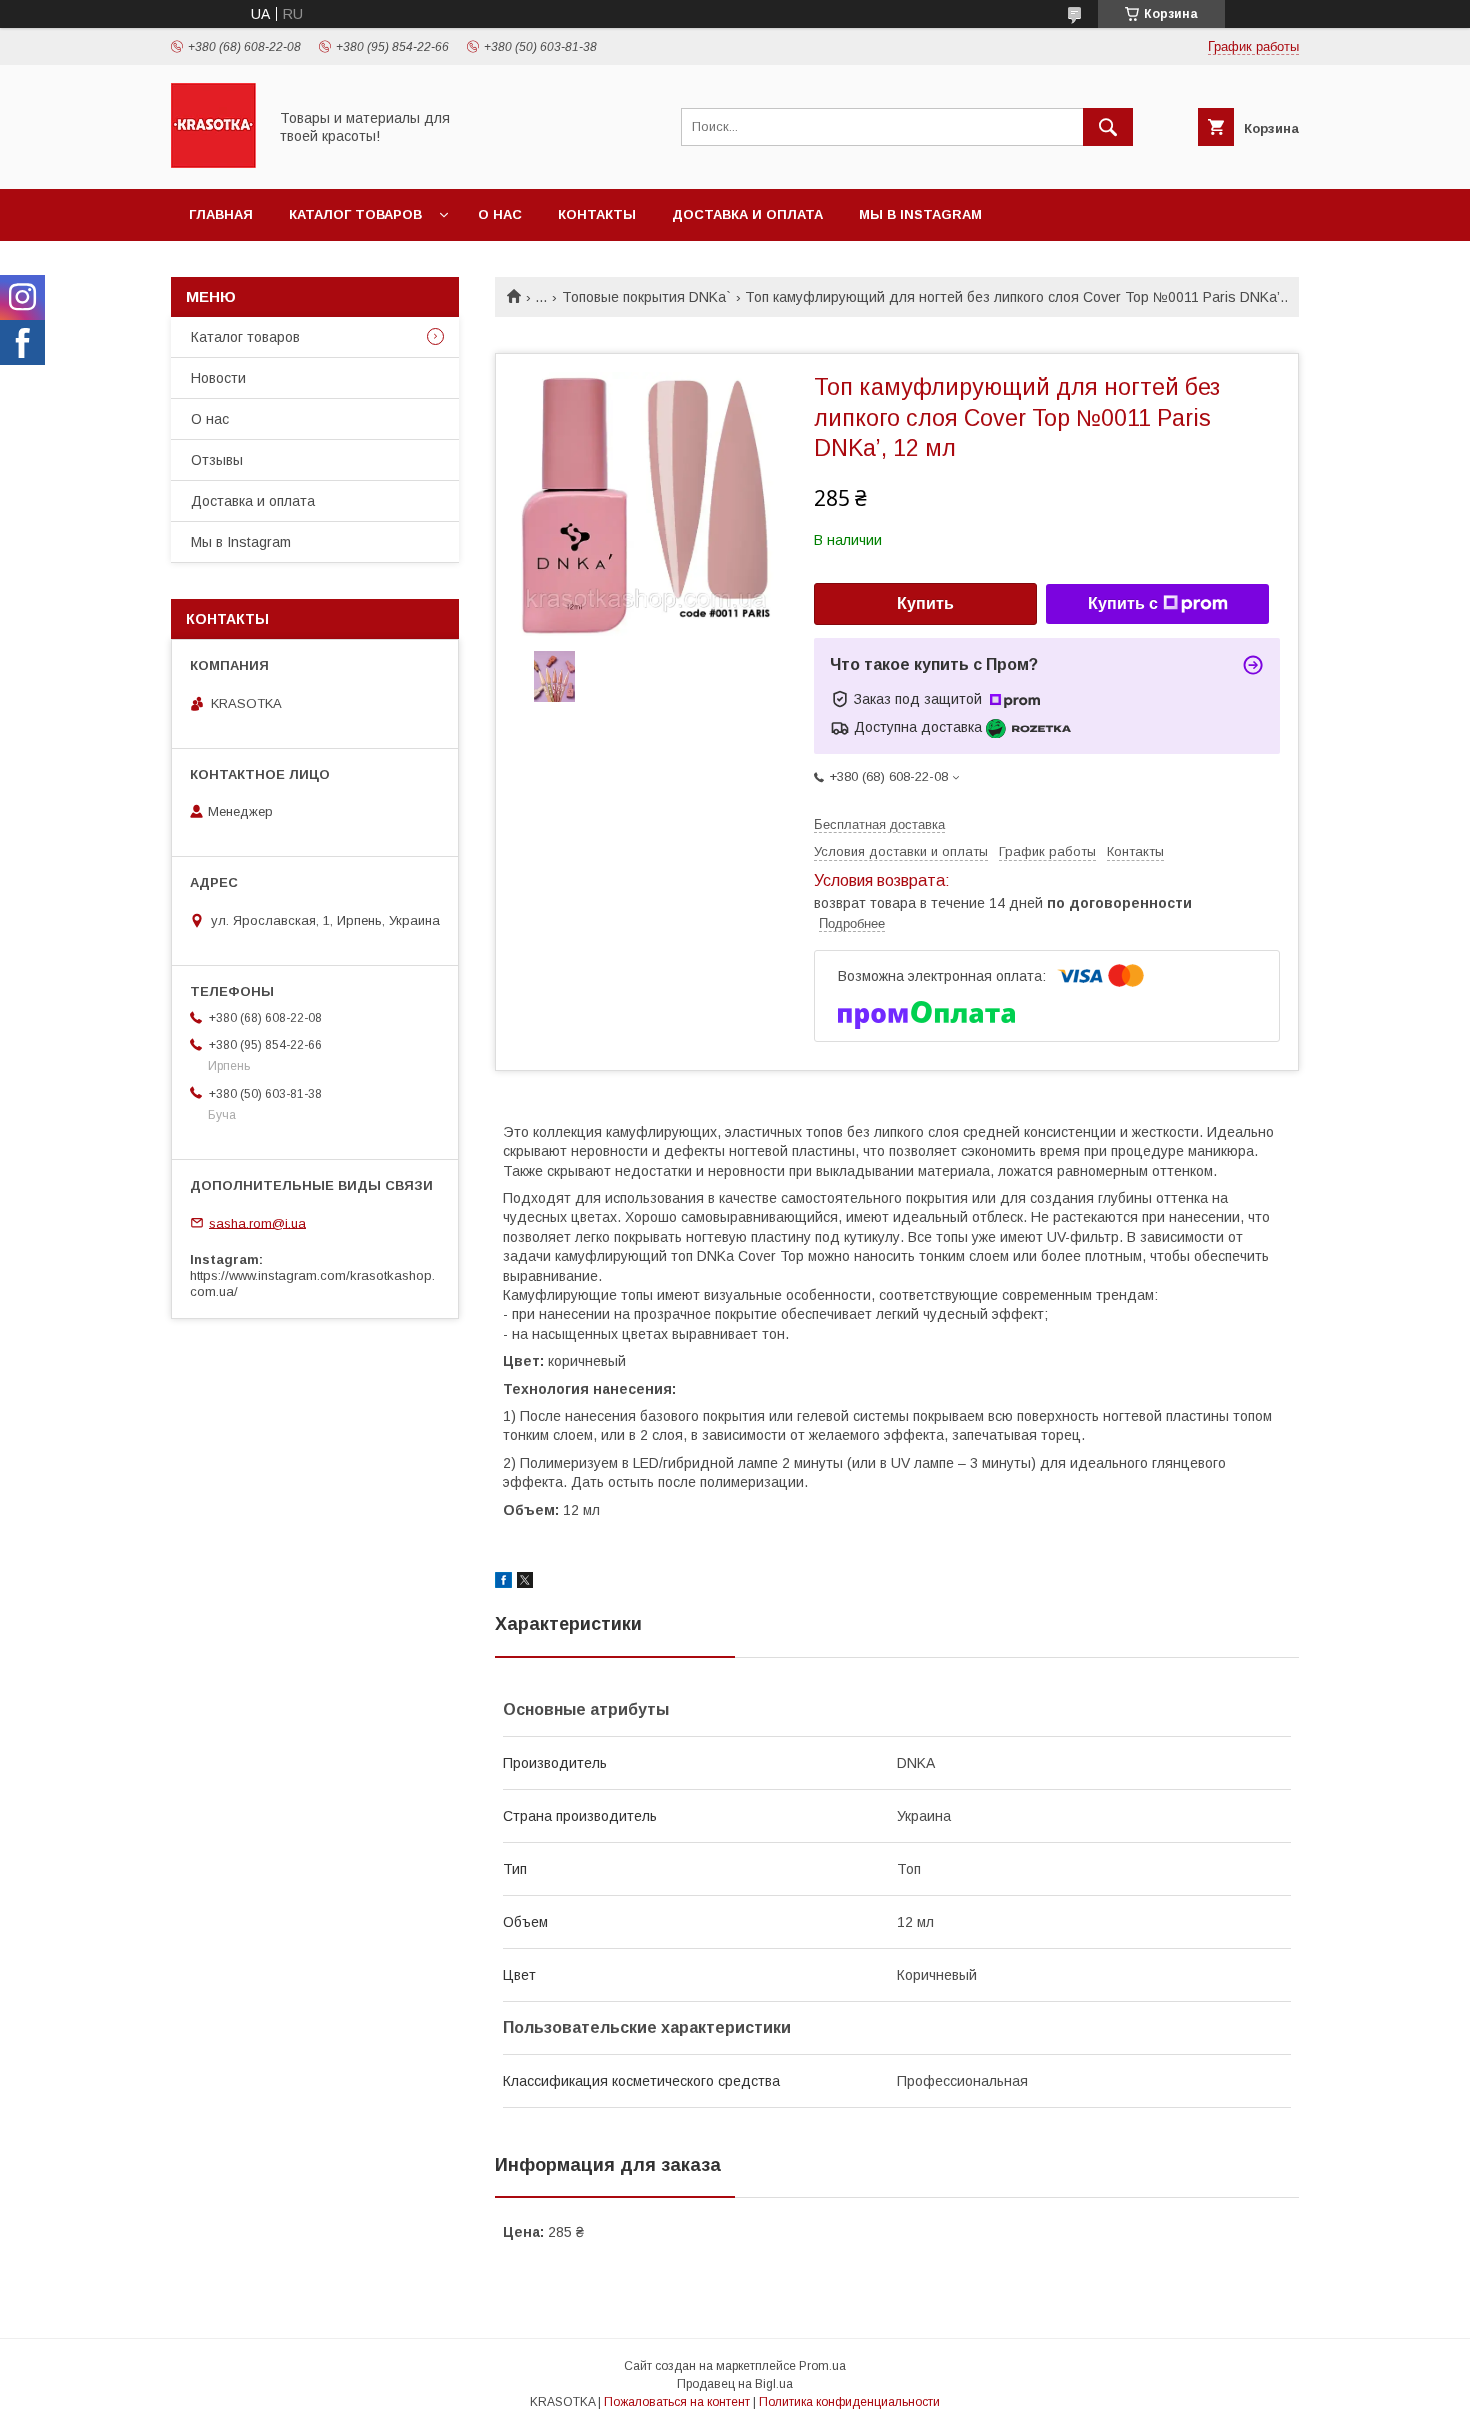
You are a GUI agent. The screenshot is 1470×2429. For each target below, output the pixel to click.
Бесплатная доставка (879, 824)
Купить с (1123, 603)
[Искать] (1108, 127)
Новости (218, 378)
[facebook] (503, 1583)
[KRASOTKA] (213, 163)
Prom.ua (822, 2366)
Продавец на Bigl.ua (735, 2384)
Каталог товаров (355, 214)
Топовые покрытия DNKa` (646, 297)
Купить (925, 603)
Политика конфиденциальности (849, 2402)
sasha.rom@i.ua (257, 1222)
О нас (500, 214)
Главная (221, 214)
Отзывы (217, 460)
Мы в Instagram (920, 214)
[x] (525, 1583)
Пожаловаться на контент (677, 2402)
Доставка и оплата (747, 214)
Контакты (597, 214)
